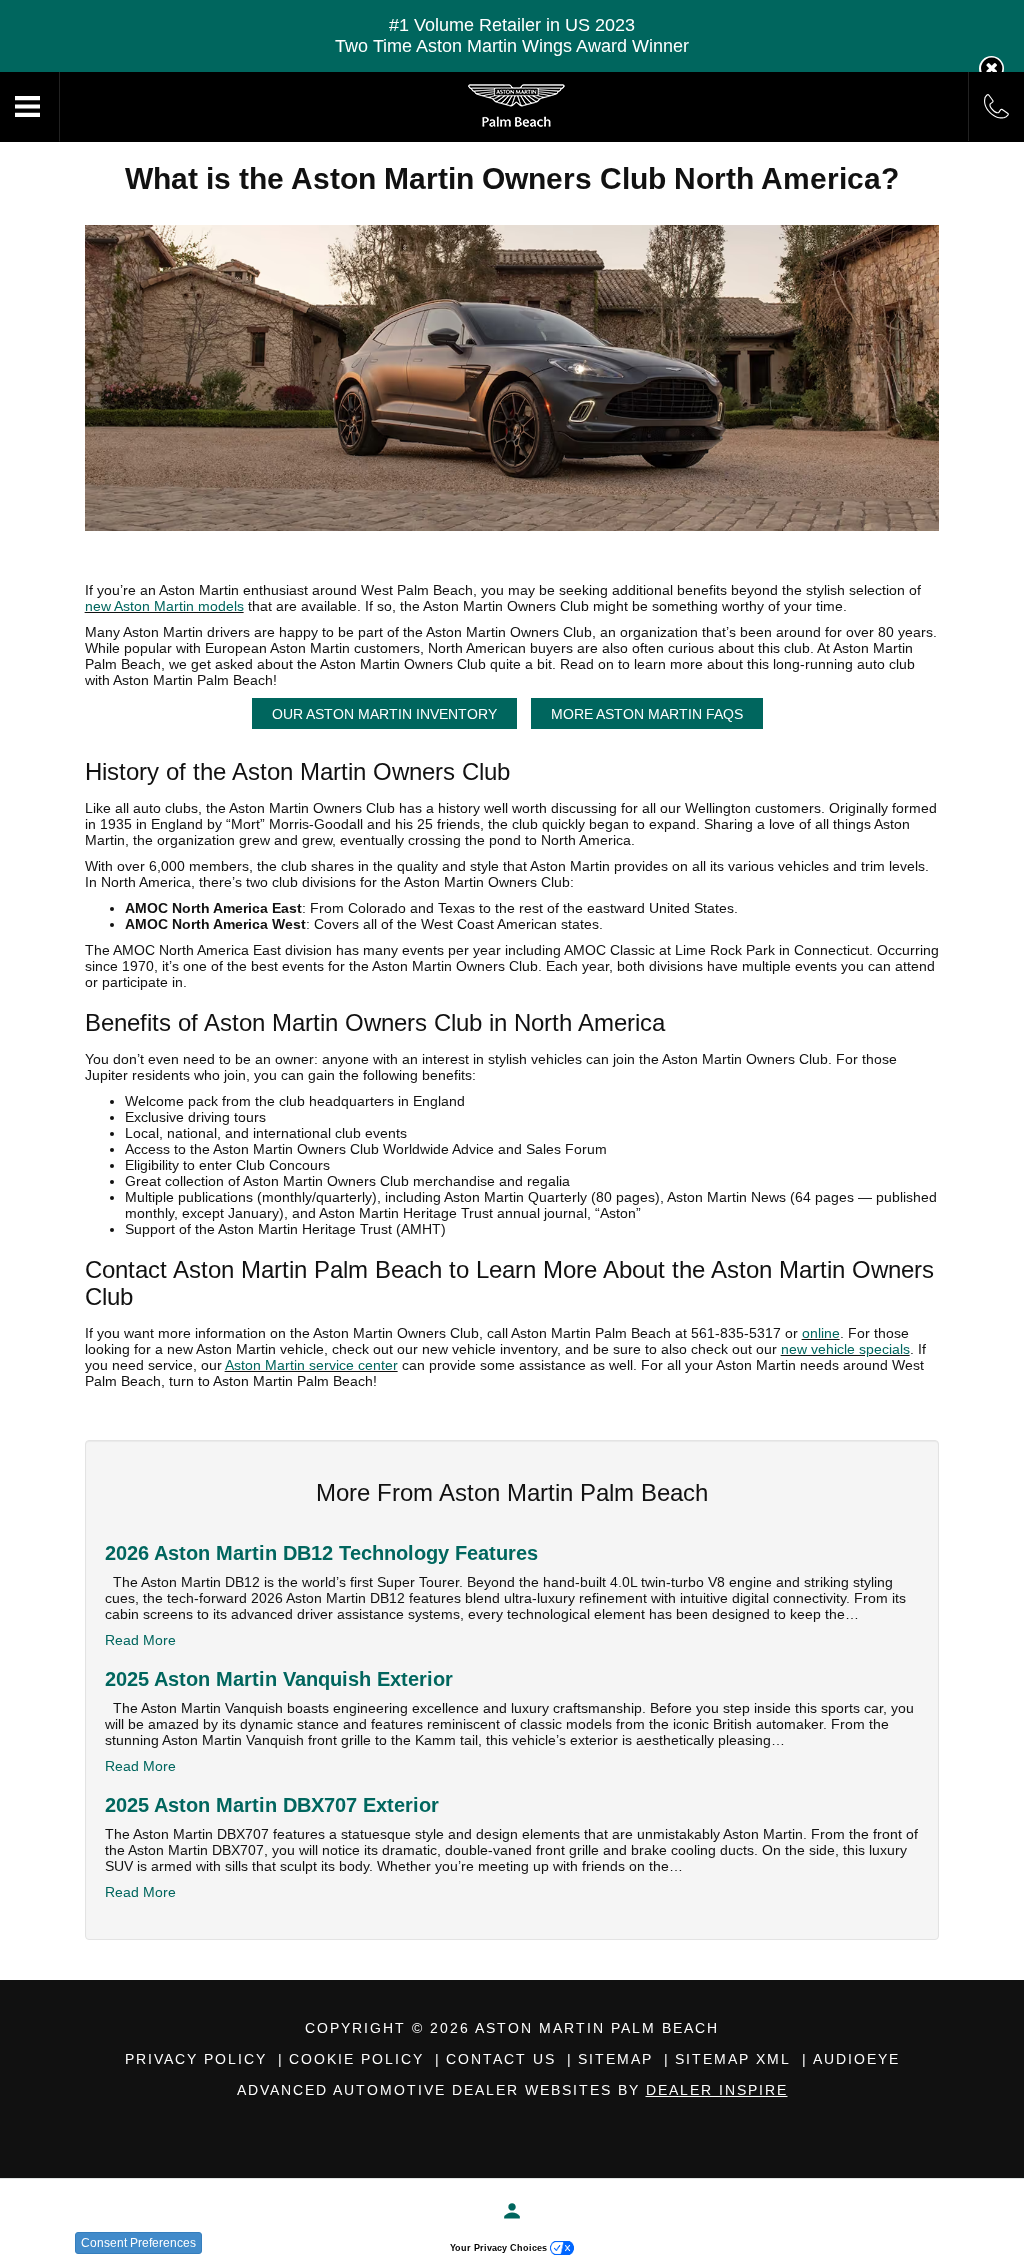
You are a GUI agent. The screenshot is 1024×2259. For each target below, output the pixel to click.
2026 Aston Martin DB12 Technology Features (321, 1553)
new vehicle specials (845, 1349)
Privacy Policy (196, 2059)
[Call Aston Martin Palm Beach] (996, 106)
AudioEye (856, 2059)
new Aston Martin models (164, 606)
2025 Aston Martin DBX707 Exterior (272, 1805)
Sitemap (615, 2059)
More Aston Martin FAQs (647, 714)
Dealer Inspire (717, 2090)
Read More (140, 1640)
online (821, 1333)
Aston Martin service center (311, 1365)
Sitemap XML (733, 2059)
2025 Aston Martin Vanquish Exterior (279, 1679)
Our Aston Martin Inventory (384, 714)
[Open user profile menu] (512, 2211)
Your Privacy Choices (500, 2248)
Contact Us (501, 2059)
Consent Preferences (138, 2243)
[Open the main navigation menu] (30, 107)
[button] (991, 68)
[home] (514, 106)
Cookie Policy (356, 2059)
